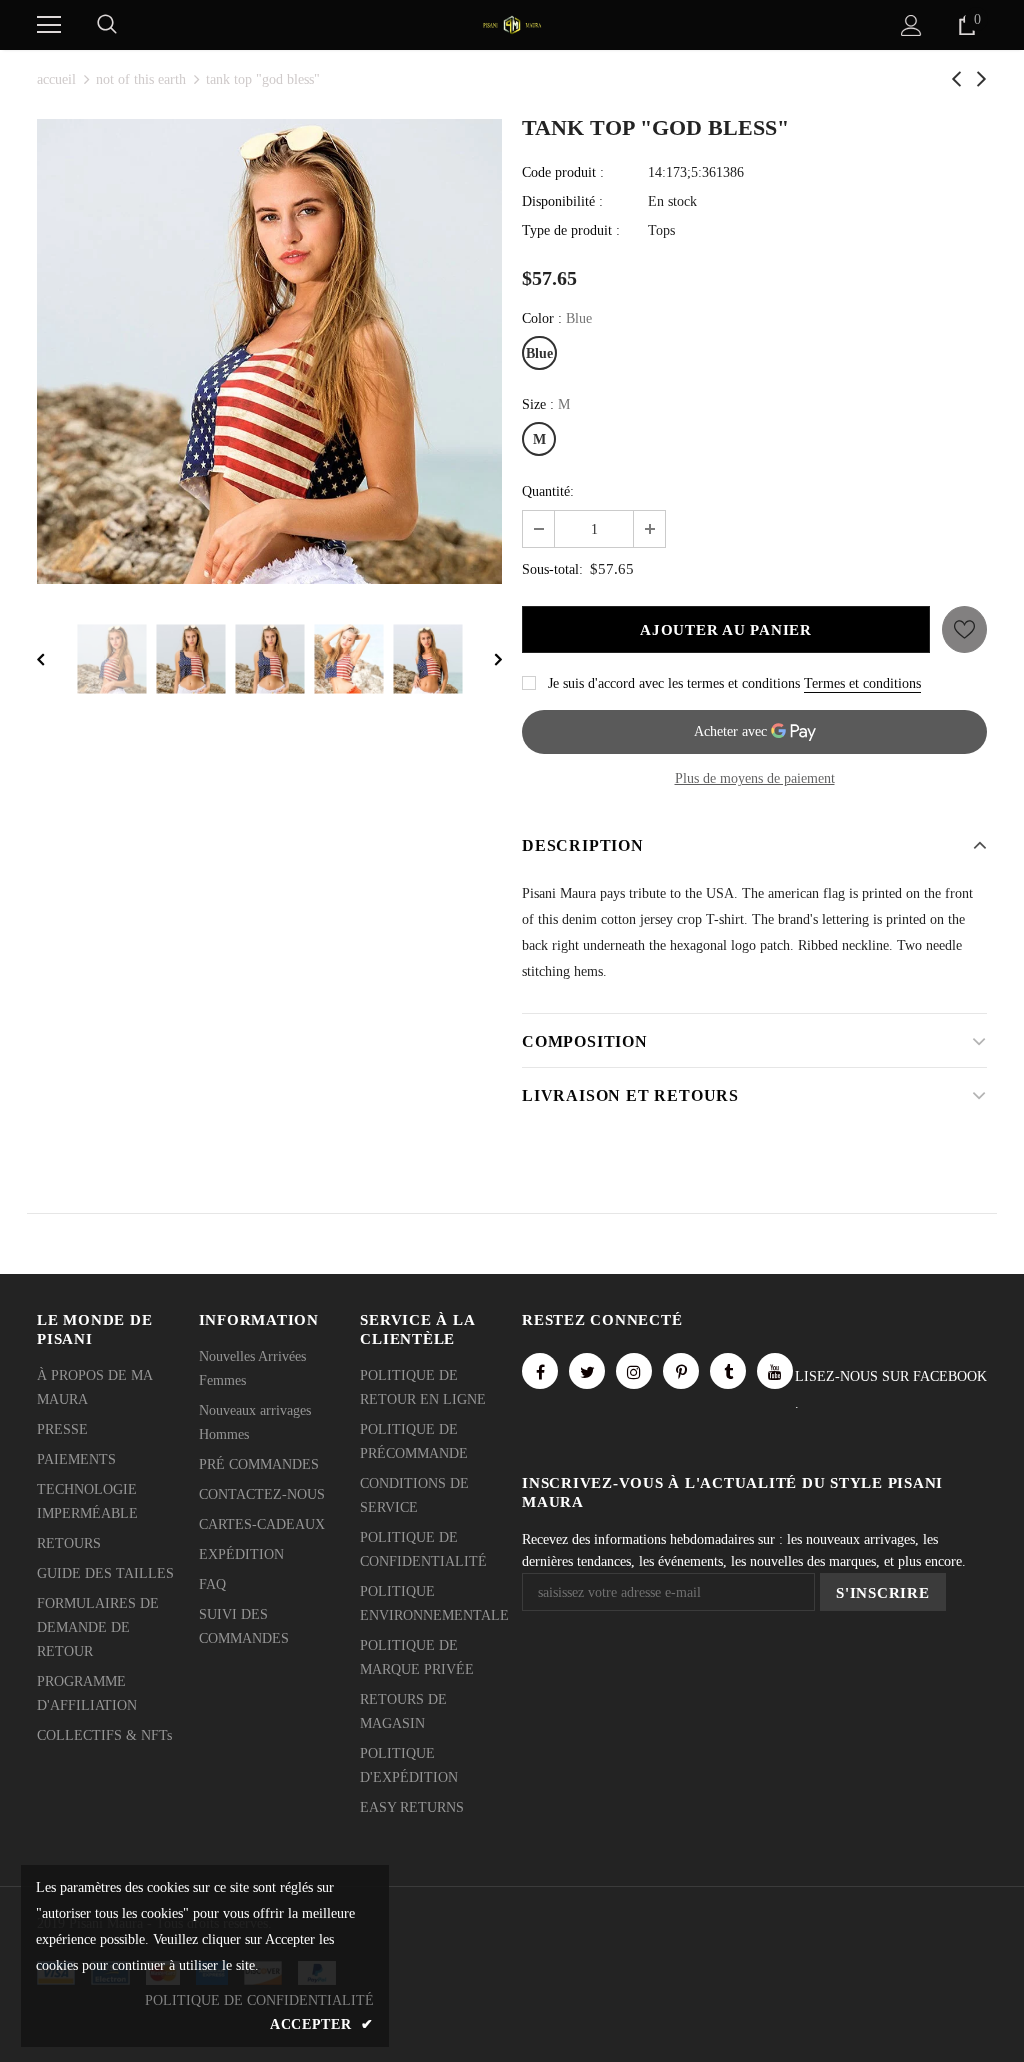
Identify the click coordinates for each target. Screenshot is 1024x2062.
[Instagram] (634, 1371)
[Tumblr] (728, 1371)
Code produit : (563, 172)
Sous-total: (552, 569)
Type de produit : (571, 230)
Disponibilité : (562, 201)
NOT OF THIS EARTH (141, 79)
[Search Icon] (107, 25)
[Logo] (512, 23)
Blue (539, 353)
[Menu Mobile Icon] (49, 25)
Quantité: (548, 491)
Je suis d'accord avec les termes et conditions (674, 683)
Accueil (56, 79)
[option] (269, 351)
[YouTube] (775, 1371)
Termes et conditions (862, 683)
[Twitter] (587, 1371)
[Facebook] (540, 1371)
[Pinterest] (681, 1371)
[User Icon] (911, 25)
